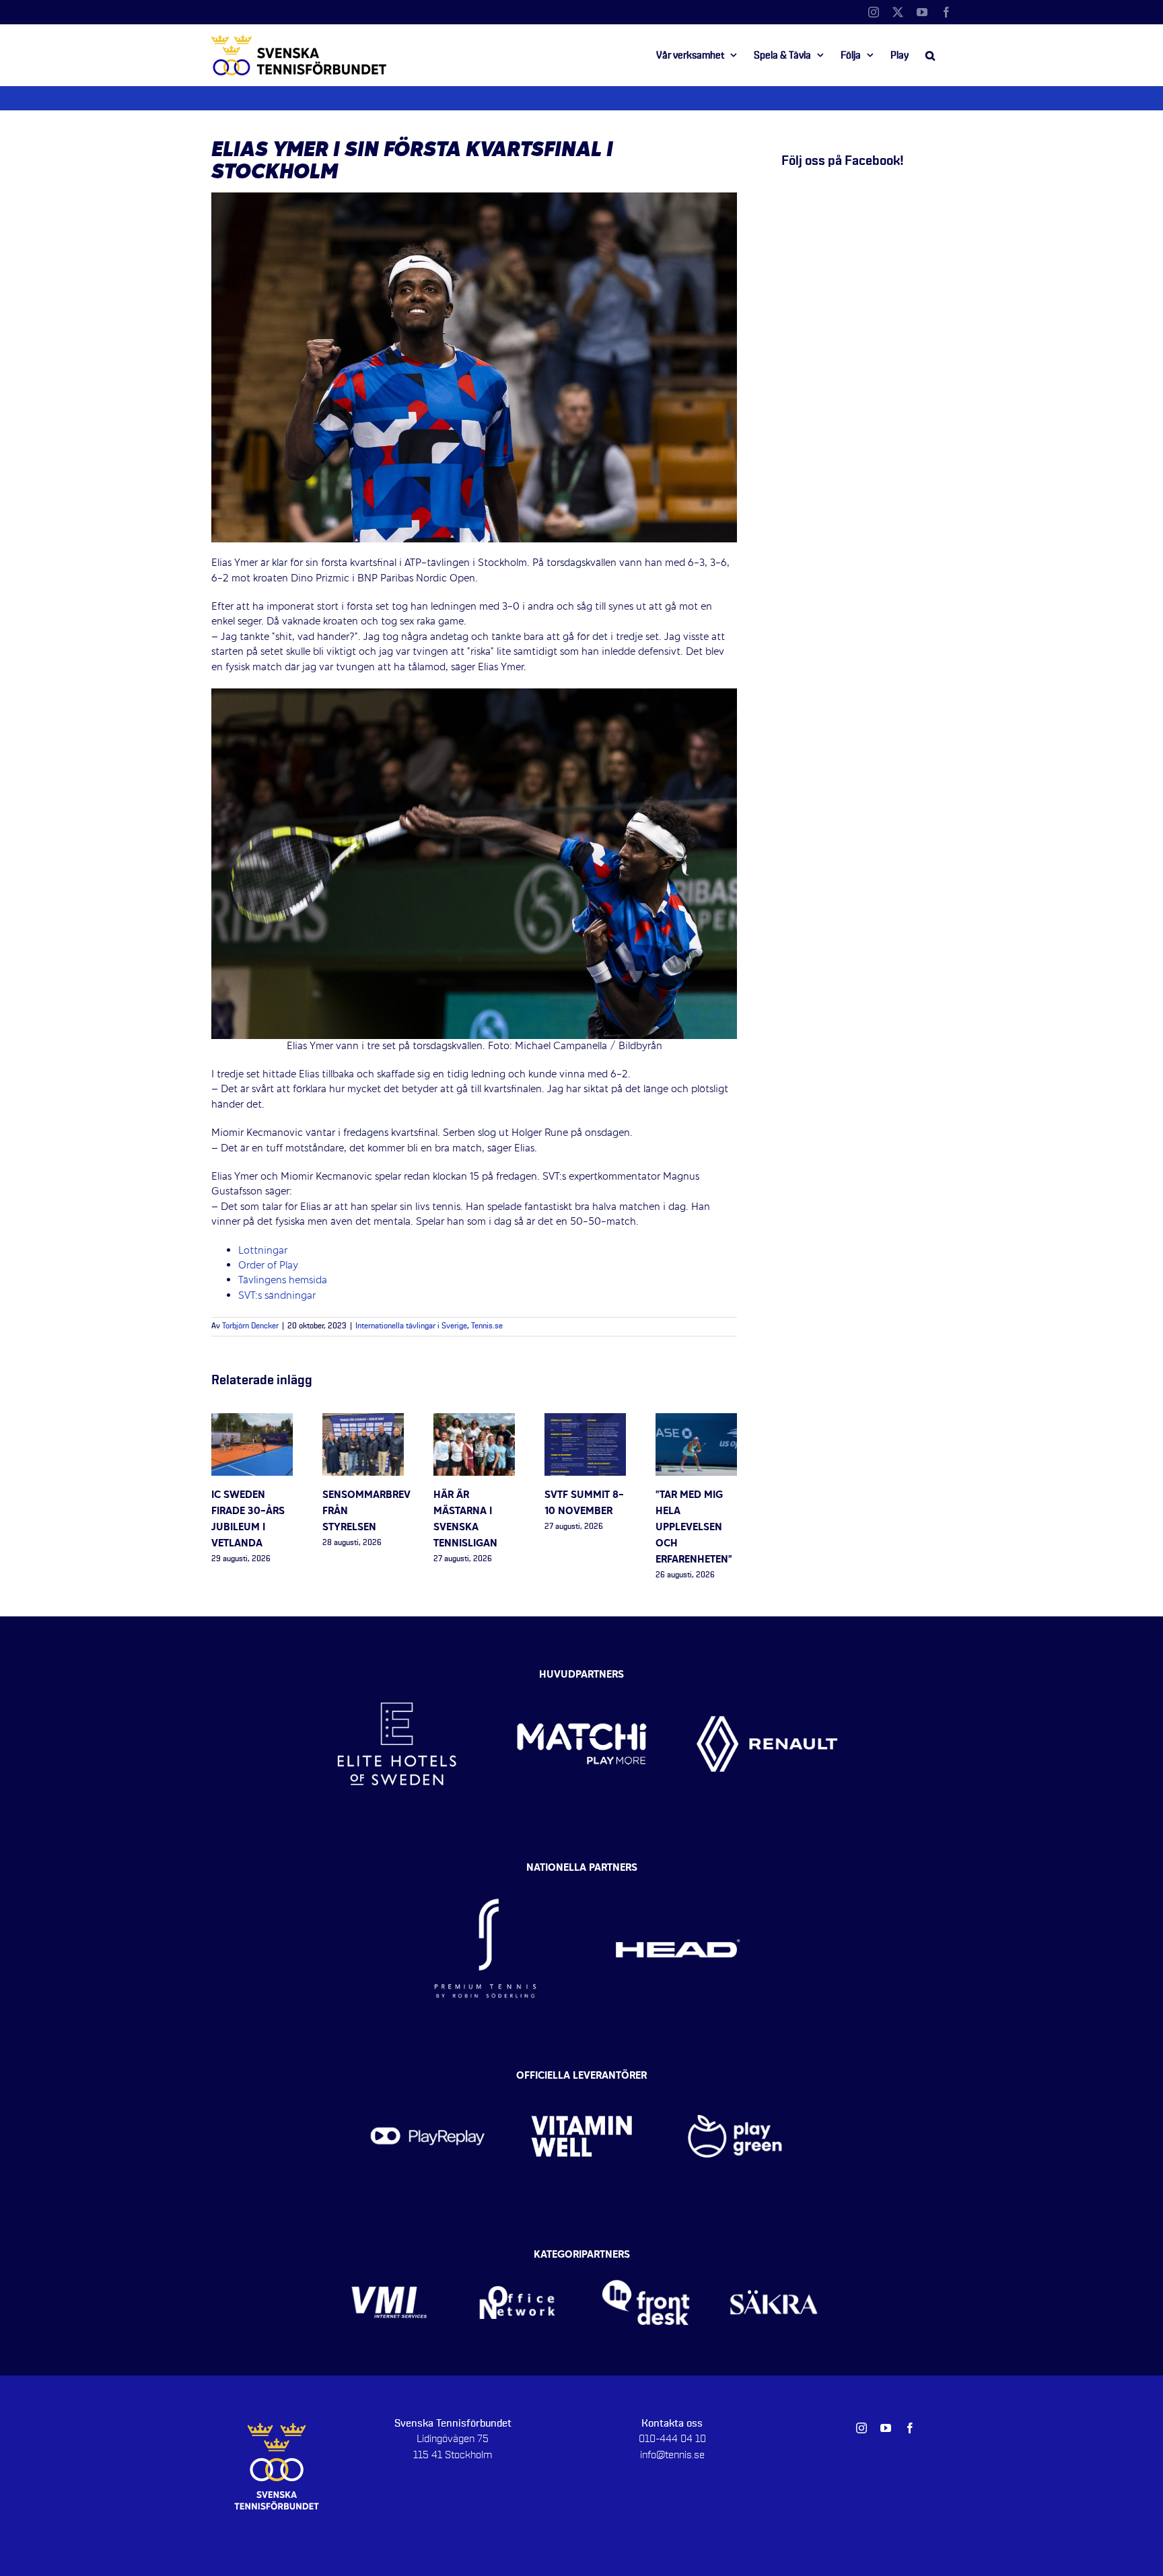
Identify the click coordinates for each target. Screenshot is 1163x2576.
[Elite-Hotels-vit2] (397, 1672)
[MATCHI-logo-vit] (582, 1672)
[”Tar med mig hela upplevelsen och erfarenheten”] (696, 1421)
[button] (930, 55)
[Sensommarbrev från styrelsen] (363, 1421)
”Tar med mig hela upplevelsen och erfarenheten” (694, 1528)
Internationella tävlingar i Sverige (411, 1326)
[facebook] (910, 2428)
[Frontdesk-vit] (646, 2258)
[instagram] (861, 2428)
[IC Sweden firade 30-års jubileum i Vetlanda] (252, 1421)
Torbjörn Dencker (250, 1326)
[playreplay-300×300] (428, 2079)
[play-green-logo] (735, 2079)
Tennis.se (487, 1326)
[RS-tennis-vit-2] (485, 1872)
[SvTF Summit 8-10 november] (585, 1421)
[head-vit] (678, 1872)
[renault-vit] (767, 1672)
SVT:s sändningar (277, 1296)
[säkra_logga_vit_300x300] (774, 2258)
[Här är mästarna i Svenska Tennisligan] (474, 1421)
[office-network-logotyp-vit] (517, 2258)
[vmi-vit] (389, 2258)
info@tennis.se (672, 2455)
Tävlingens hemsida (283, 1281)
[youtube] (886, 2428)
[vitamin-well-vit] (582, 2079)
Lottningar (263, 1251)
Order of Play (270, 1266)
